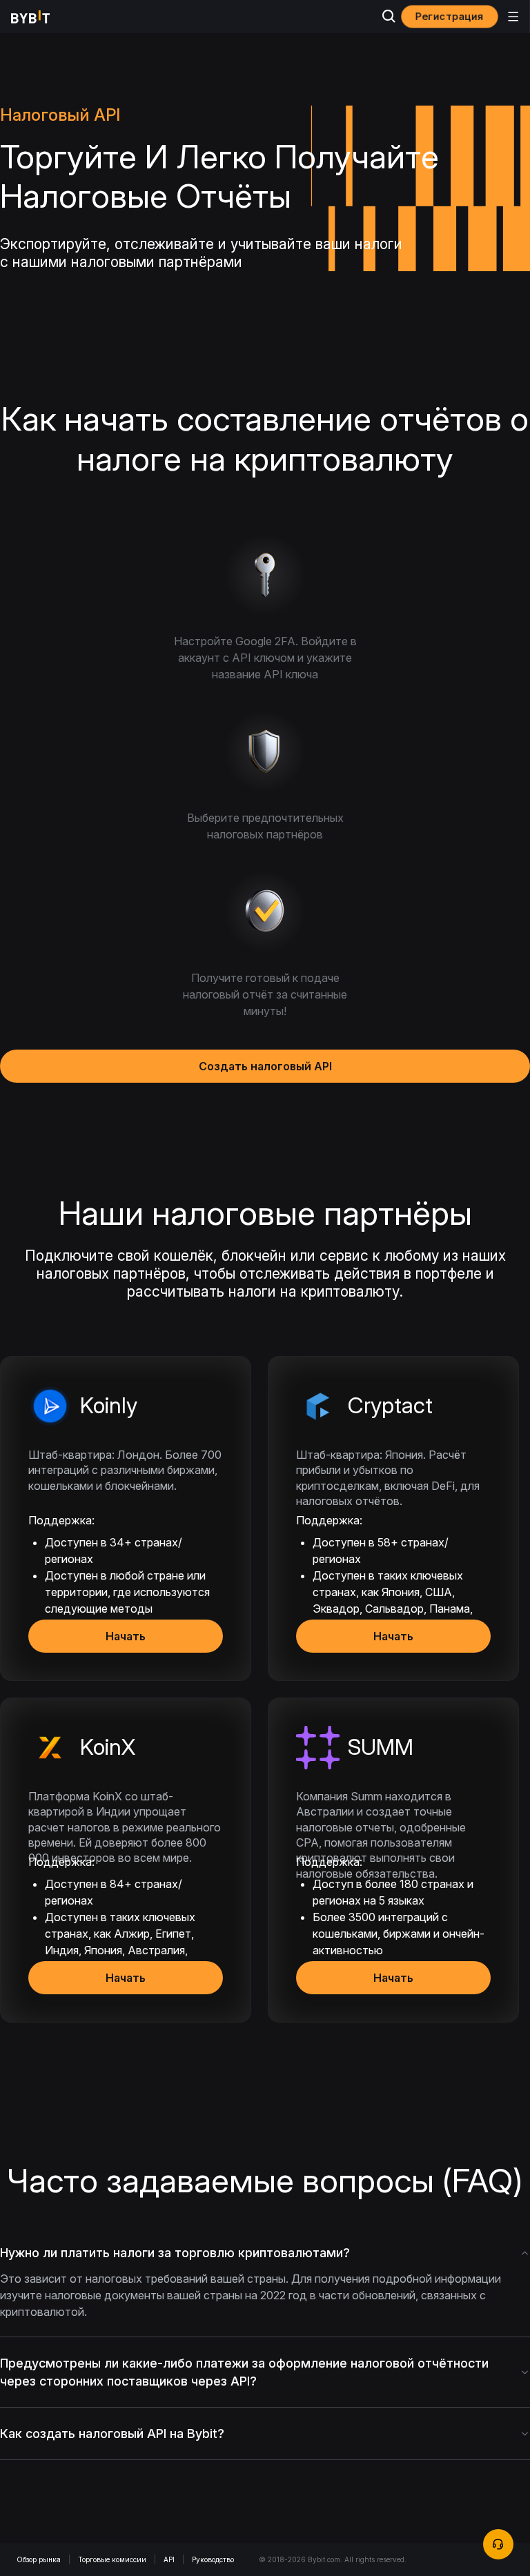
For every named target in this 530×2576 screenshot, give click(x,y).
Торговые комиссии (112, 2559)
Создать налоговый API (265, 1066)
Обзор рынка (39, 2559)
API (169, 2559)
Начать (126, 1636)
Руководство (213, 2559)
